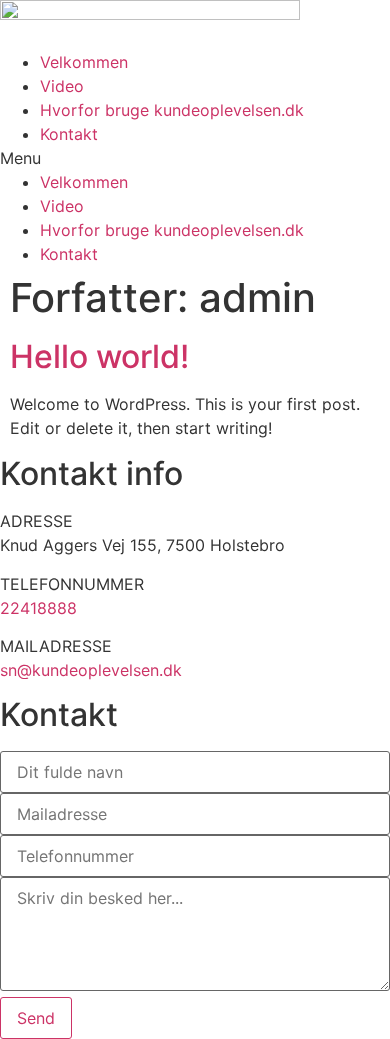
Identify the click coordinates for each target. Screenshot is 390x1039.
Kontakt (69, 134)
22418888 (38, 608)
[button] (195, 158)
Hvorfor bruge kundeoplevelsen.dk (172, 110)
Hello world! (99, 356)
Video (62, 86)
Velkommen (84, 62)
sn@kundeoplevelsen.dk (91, 670)
